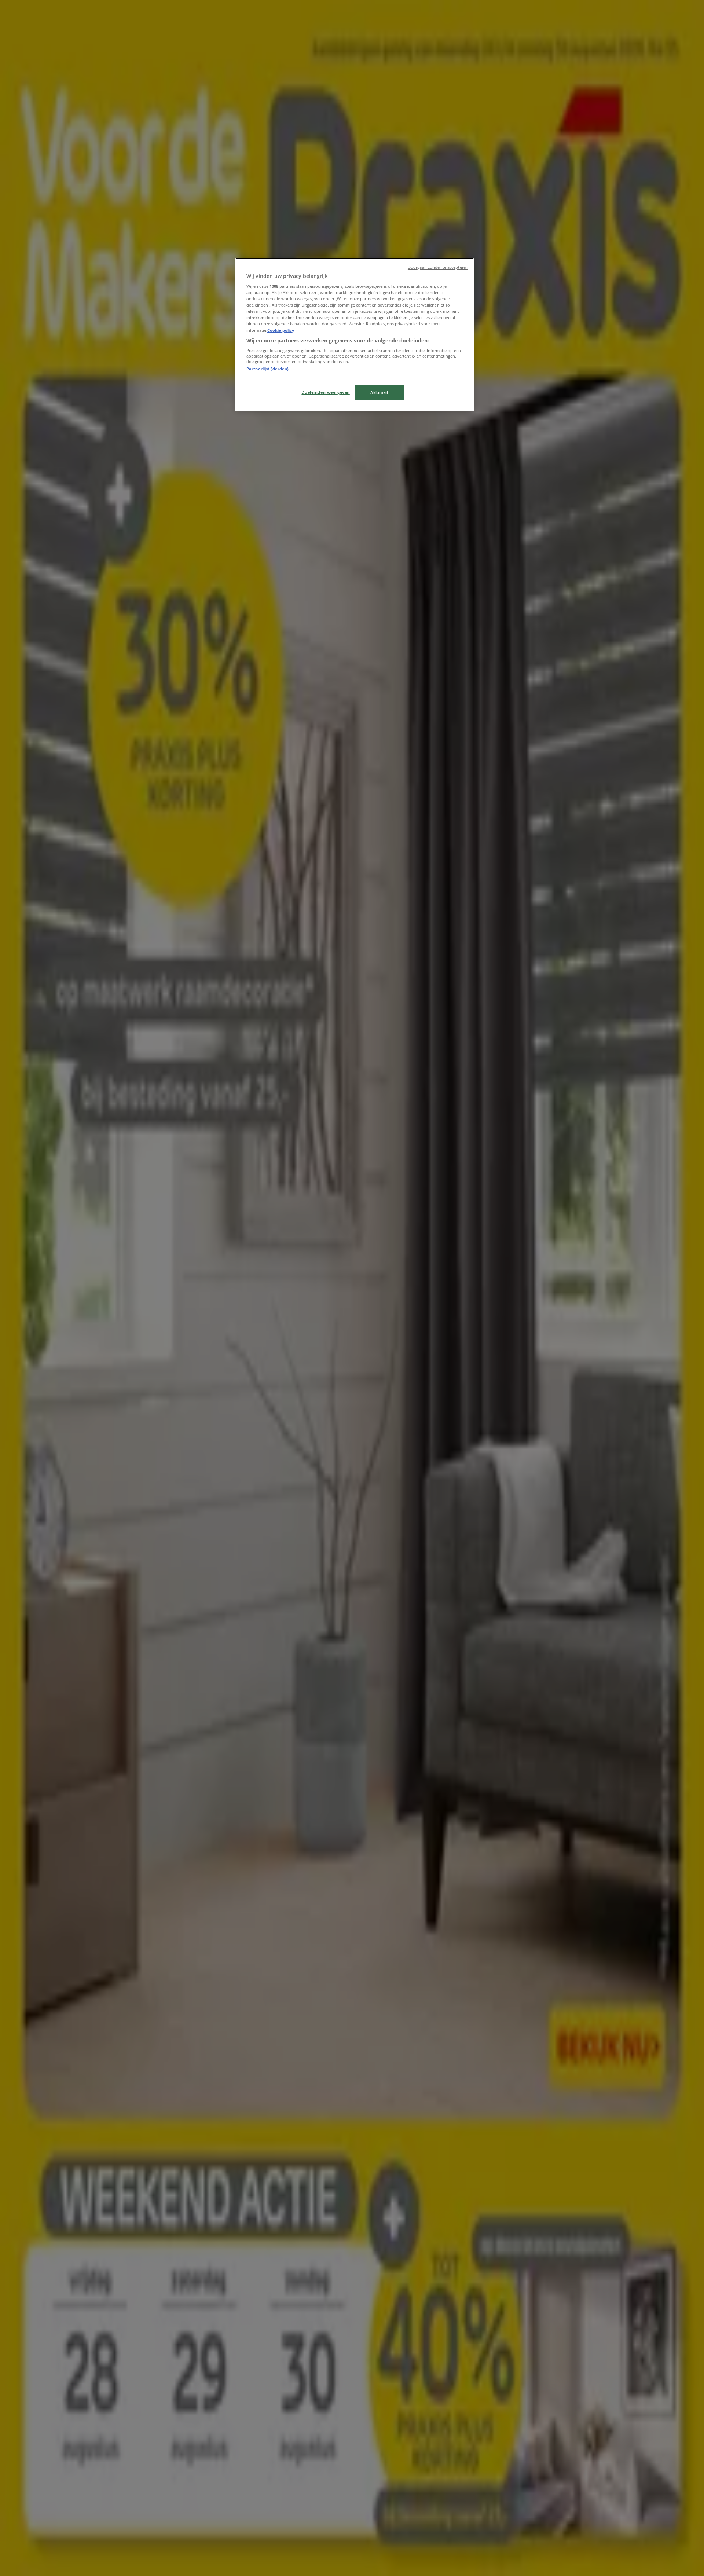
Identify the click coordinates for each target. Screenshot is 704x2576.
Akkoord (379, 393)
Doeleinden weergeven (325, 392)
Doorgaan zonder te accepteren (438, 267)
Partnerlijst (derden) (267, 369)
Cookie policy (281, 330)
